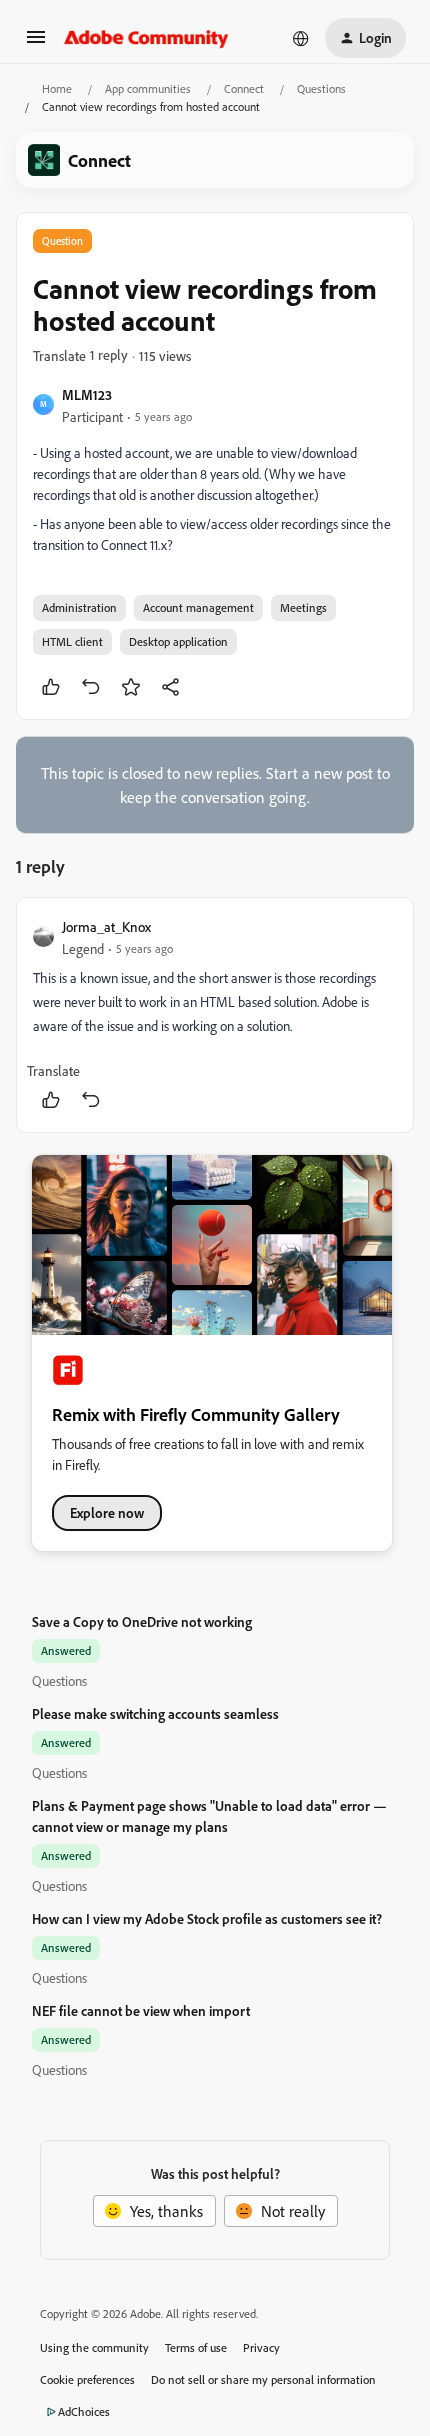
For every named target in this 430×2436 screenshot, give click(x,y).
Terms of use (196, 2347)
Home (57, 88)
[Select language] (301, 38)
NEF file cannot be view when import (141, 2010)
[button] (36, 43)
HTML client (72, 641)
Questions (321, 88)
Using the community (94, 2347)
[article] (215, 1015)
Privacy (261, 2347)
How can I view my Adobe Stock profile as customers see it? (207, 1918)
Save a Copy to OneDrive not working (142, 1621)
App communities (148, 88)
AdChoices (84, 2411)
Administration (79, 607)
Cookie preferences (87, 2379)
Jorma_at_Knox (106, 926)
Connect (244, 88)
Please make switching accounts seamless (155, 1713)
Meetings (303, 607)
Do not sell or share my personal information (263, 2379)
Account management (198, 607)
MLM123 (87, 394)
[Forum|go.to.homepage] (146, 38)
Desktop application (178, 641)
